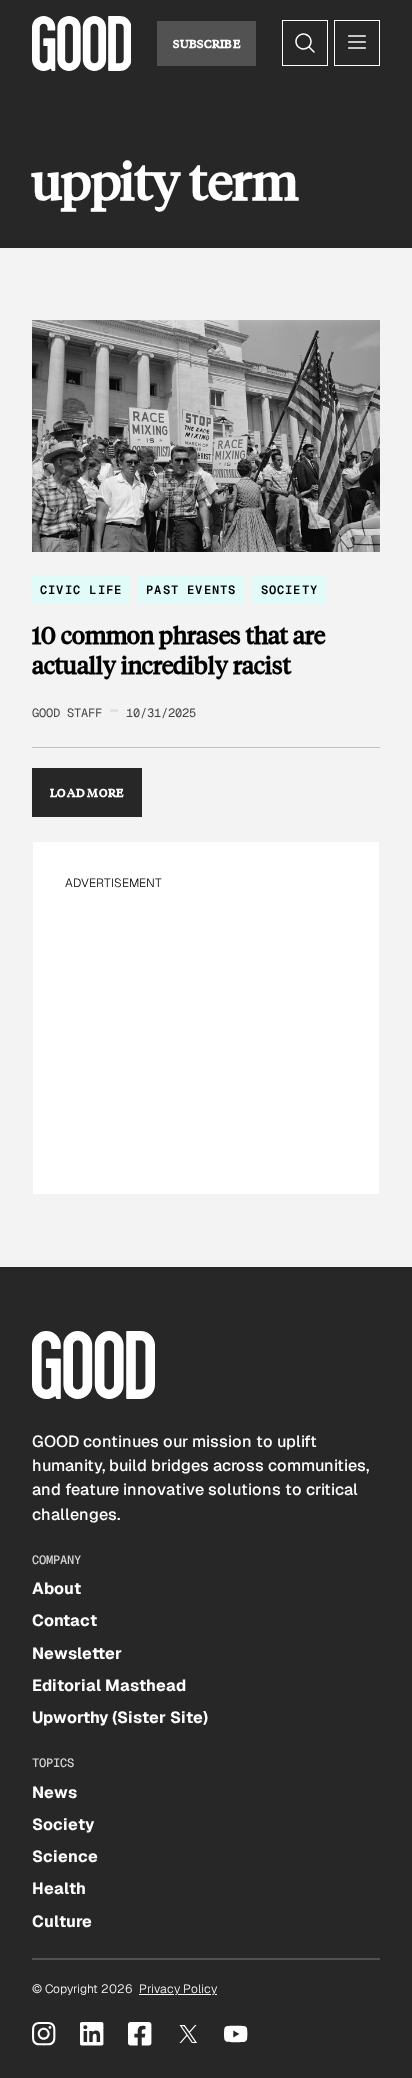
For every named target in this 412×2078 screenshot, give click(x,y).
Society (290, 590)
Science (65, 1856)
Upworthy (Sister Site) (120, 1717)
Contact (64, 1620)
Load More (87, 792)
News (54, 1792)
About (56, 1588)
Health (59, 1888)
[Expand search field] (305, 43)
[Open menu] (357, 43)
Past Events (191, 590)
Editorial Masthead (109, 1685)
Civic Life (81, 590)
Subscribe (206, 43)
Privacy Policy (178, 1989)
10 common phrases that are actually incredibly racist (178, 649)
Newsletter (77, 1653)
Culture (62, 1921)
